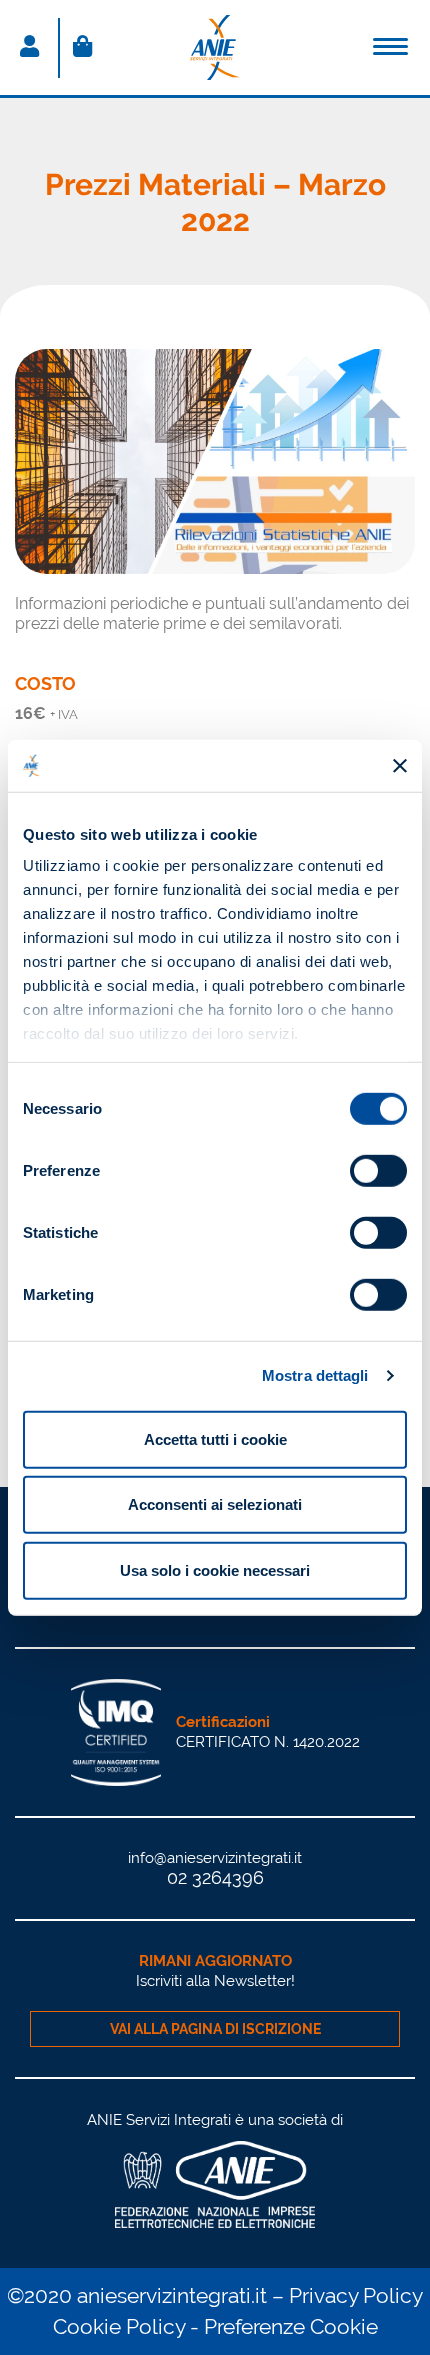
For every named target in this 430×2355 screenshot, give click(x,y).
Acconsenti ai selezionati (215, 1504)
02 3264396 (215, 1877)
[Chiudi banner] (400, 765)
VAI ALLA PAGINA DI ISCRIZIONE (215, 2029)
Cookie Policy (119, 2326)
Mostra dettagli (315, 1375)
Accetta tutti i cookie (215, 1439)
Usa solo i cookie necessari (215, 1570)
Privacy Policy (356, 2295)
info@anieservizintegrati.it (215, 1858)
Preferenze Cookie (291, 2326)
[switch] (378, 1171)
